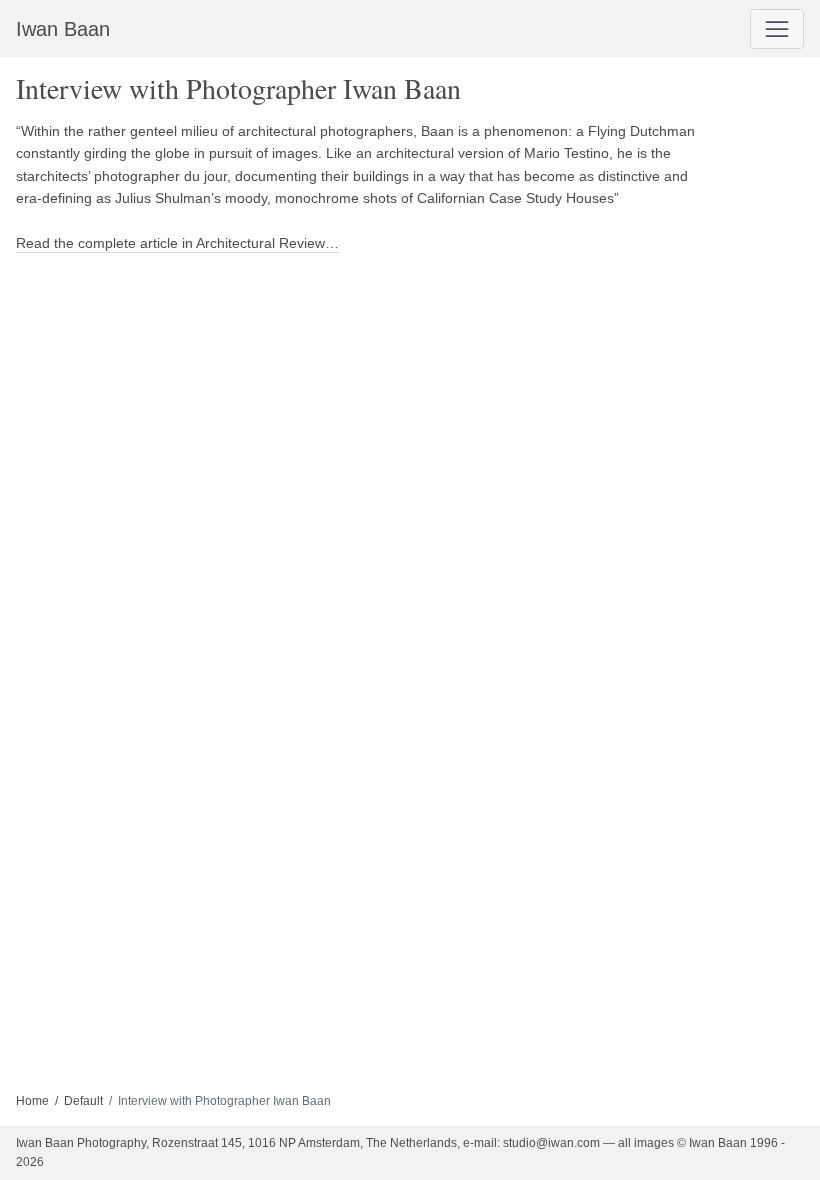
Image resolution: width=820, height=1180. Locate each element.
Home (32, 1101)
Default (83, 1101)
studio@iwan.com (551, 1143)
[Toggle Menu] (777, 29)
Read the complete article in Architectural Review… (177, 243)
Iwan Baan (63, 29)
